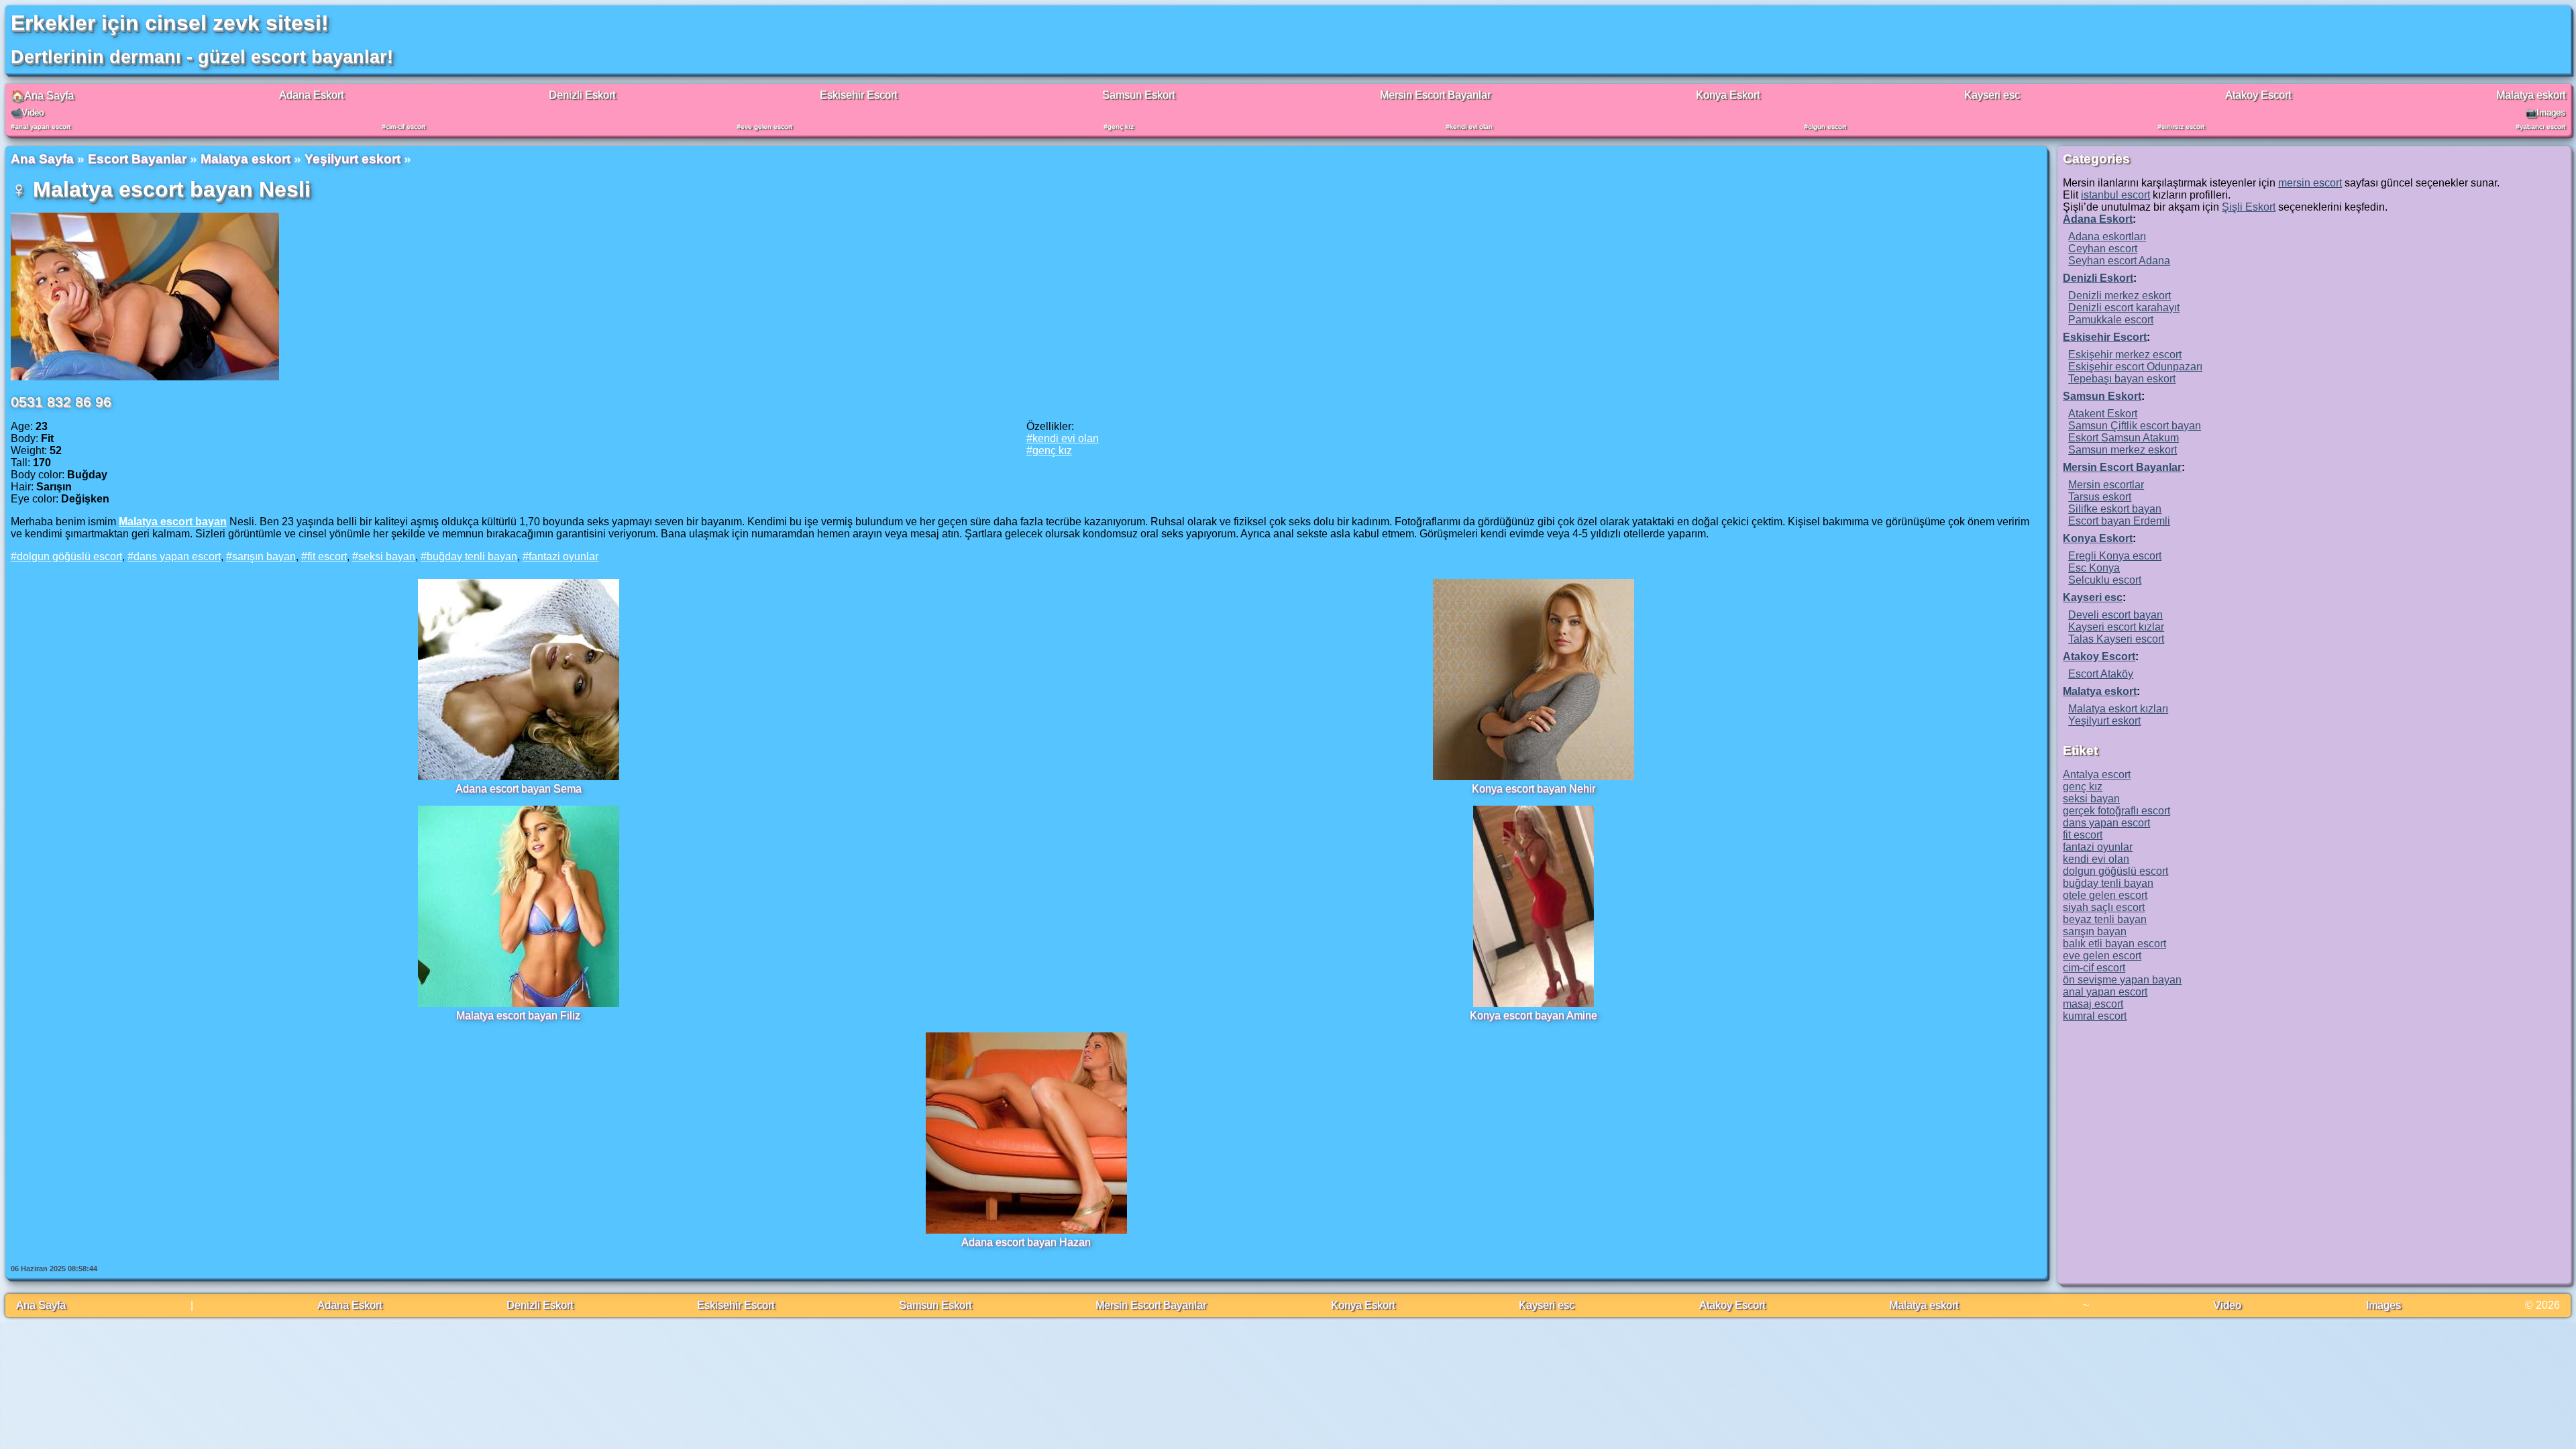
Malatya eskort (2531, 95)
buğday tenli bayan (472, 556)
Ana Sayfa (42, 159)
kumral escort (2095, 1016)
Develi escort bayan (2115, 615)
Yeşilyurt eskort (353, 159)
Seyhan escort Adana (2119, 261)
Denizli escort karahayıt (2124, 308)
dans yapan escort (177, 556)
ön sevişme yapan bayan (2122, 980)
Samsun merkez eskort (2123, 450)
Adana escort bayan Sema (519, 789)
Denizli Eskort (582, 95)
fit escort (327, 556)
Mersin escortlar (2106, 485)
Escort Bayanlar (137, 159)
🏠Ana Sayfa (42, 96)
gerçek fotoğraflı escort (2116, 811)
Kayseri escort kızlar (2116, 627)
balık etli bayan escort (2114, 944)
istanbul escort (2115, 195)
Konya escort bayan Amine (1534, 1015)
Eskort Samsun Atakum (2124, 438)
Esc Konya (2094, 568)
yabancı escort (2542, 126)
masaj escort (2093, 1004)
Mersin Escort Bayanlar (1435, 95)
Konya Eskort (1728, 95)
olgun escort (1827, 126)
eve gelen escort (766, 126)
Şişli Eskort (2249, 207)
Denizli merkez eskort (2119, 296)
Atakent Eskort (2103, 414)
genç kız (1121, 126)
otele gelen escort (2105, 895)
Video (2227, 1305)
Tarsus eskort (2100, 497)
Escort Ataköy (2101, 674)
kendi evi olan (1471, 126)
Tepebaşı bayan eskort (2122, 379)
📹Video (27, 112)
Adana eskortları (2107, 236)
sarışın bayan (264, 556)
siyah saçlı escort (2104, 907)
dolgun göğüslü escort (69, 556)
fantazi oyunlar (563, 556)
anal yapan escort (43, 126)
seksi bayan (387, 556)
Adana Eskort (311, 95)
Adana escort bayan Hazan (1026, 1242)
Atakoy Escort (2258, 95)
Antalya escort (2097, 774)
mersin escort (2310, 183)
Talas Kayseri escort (2116, 639)
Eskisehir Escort (858, 95)
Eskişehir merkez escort (2125, 355)
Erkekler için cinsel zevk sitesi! (170, 23)
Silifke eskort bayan (2115, 509)
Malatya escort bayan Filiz (518, 1015)
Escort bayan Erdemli (2119, 521)
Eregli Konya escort (2115, 556)
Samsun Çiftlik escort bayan (2135, 426)
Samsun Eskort (1138, 95)
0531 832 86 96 (61, 401)
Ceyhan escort (2103, 249)
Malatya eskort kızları (2118, 709)
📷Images (2545, 112)
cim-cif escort (406, 126)
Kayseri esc (1992, 95)
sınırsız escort (2183, 126)
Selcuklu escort (2105, 580)
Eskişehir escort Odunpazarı (2135, 367)
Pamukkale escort (2111, 320)
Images (2383, 1305)
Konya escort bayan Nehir (1534, 789)
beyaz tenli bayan (2105, 919)
